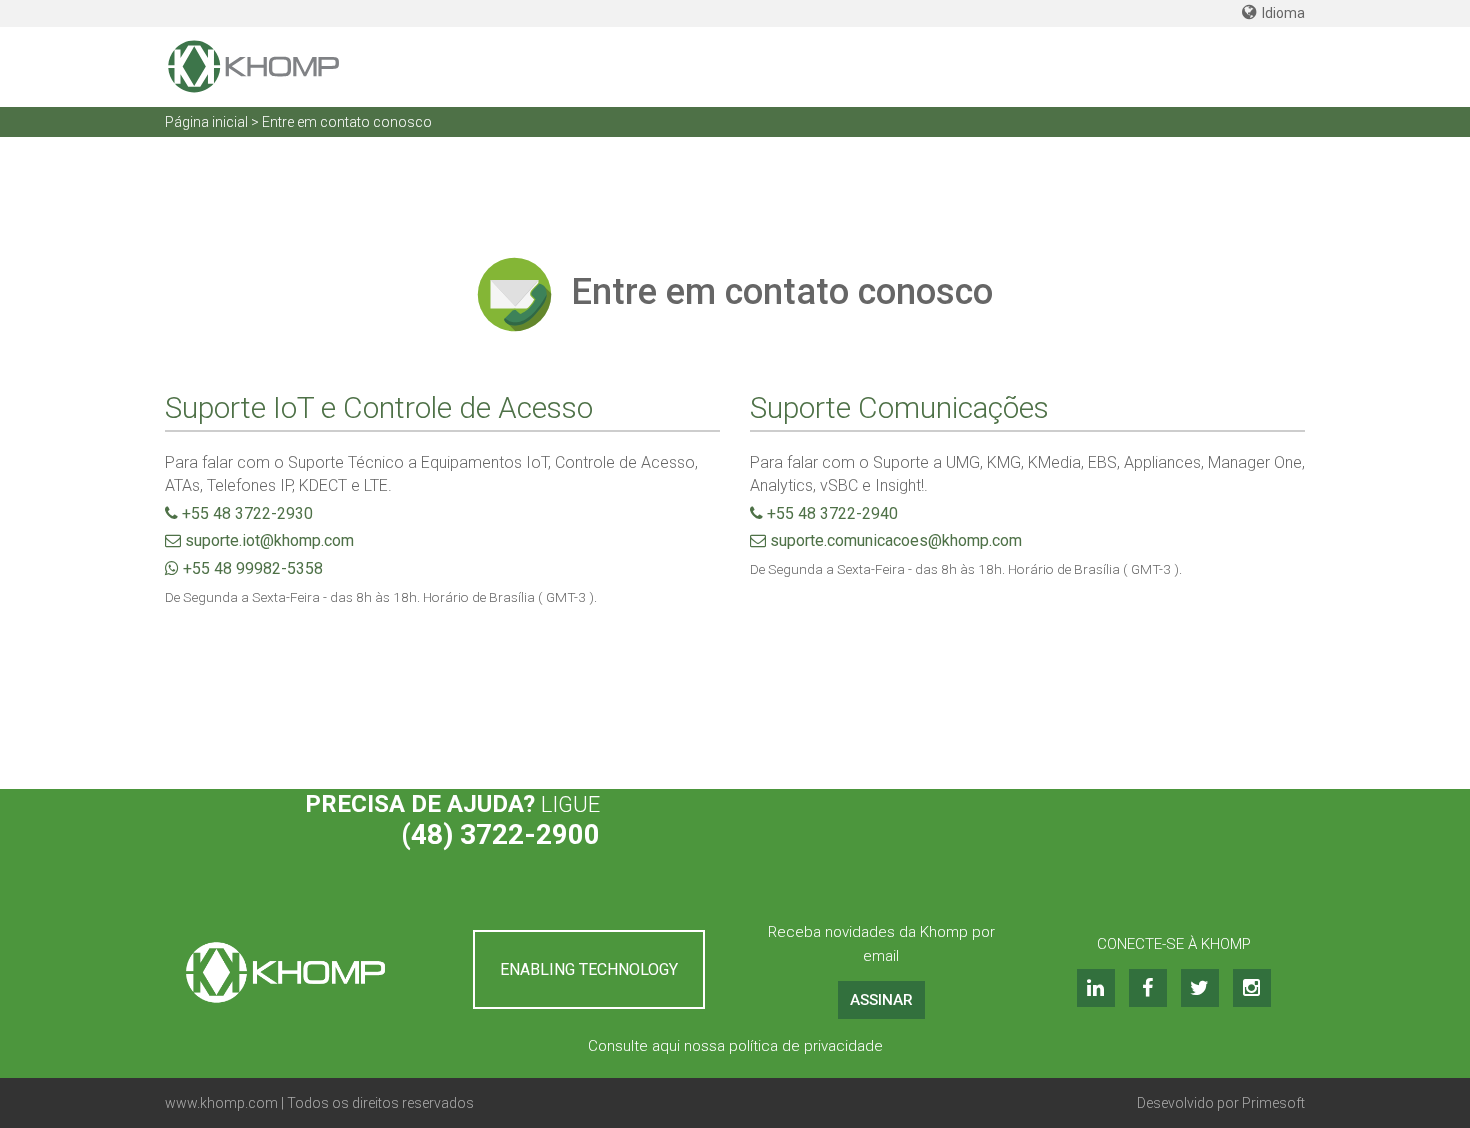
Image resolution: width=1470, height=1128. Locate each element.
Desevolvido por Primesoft (1221, 1103)
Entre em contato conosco (347, 122)
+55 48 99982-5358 (251, 568)
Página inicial (206, 122)
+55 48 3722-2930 (245, 513)
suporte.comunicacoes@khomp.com (894, 540)
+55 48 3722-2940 (830, 513)
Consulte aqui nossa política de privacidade (735, 1046)
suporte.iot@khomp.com (267, 540)
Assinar (881, 1000)
